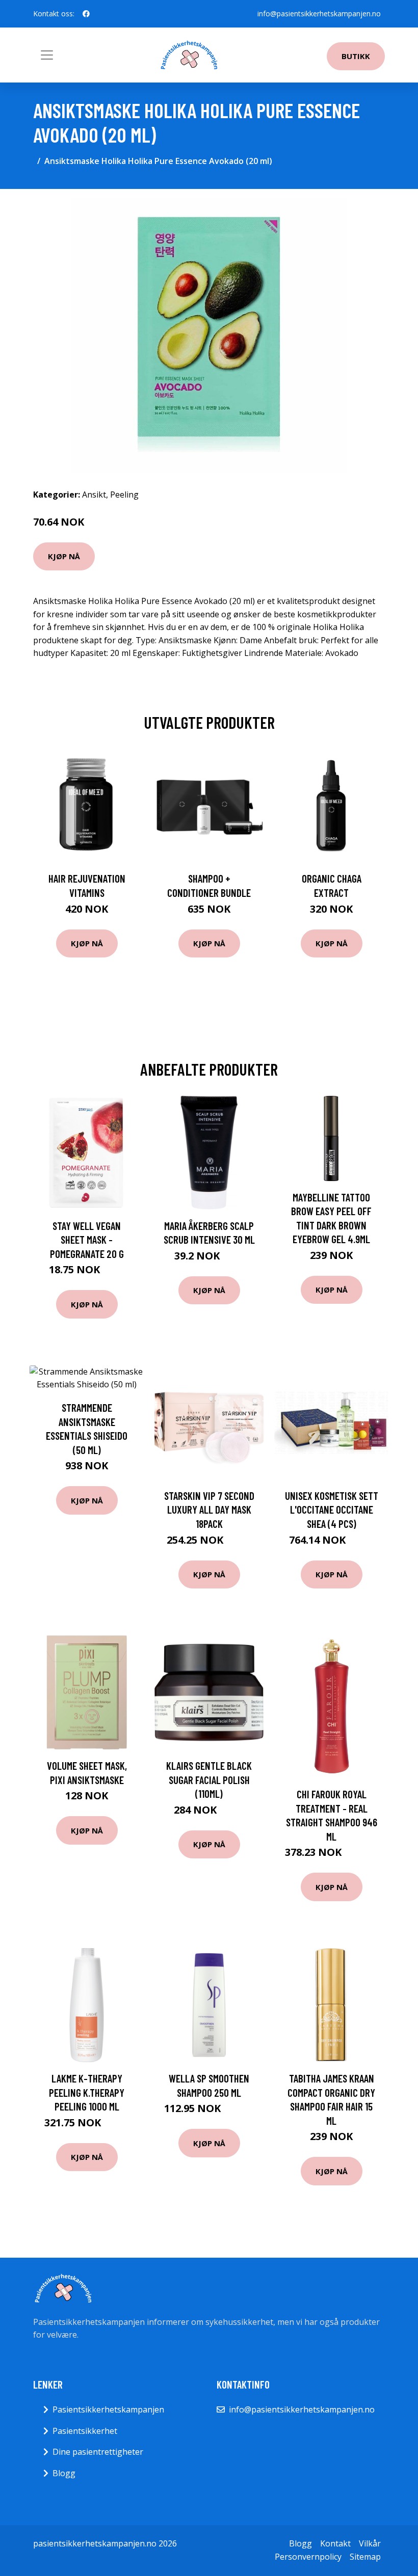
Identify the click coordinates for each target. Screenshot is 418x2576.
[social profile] (86, 14)
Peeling (124, 495)
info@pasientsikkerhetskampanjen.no (319, 13)
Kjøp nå (64, 556)
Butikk (356, 56)
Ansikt (94, 495)
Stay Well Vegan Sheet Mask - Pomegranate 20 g (87, 1240)
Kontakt (335, 2543)
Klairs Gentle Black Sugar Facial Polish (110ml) (209, 1779)
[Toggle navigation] (47, 55)
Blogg (64, 2473)
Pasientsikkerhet (85, 2431)
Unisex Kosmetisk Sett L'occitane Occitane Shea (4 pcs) (332, 1510)
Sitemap (365, 2557)
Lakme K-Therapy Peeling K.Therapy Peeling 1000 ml (87, 2092)
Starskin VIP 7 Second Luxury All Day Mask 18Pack (209, 1510)
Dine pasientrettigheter (98, 2452)
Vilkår (370, 2543)
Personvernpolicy (308, 2557)
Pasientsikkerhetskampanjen (108, 2409)
